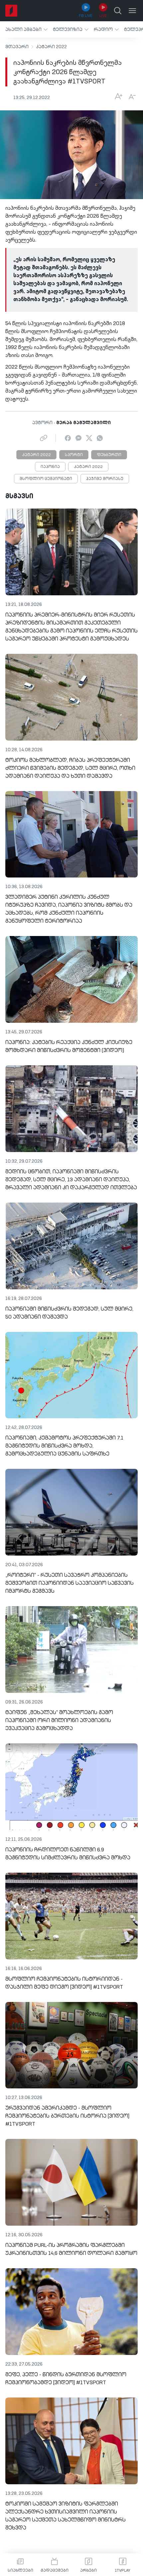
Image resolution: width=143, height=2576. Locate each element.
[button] (26, 29)
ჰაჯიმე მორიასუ (105, 479)
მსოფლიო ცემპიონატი (46, 479)
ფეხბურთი (109, 455)
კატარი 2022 (51, 47)
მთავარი (17, 47)
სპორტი (74, 455)
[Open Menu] (132, 11)
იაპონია (50, 467)
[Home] (11, 11)
